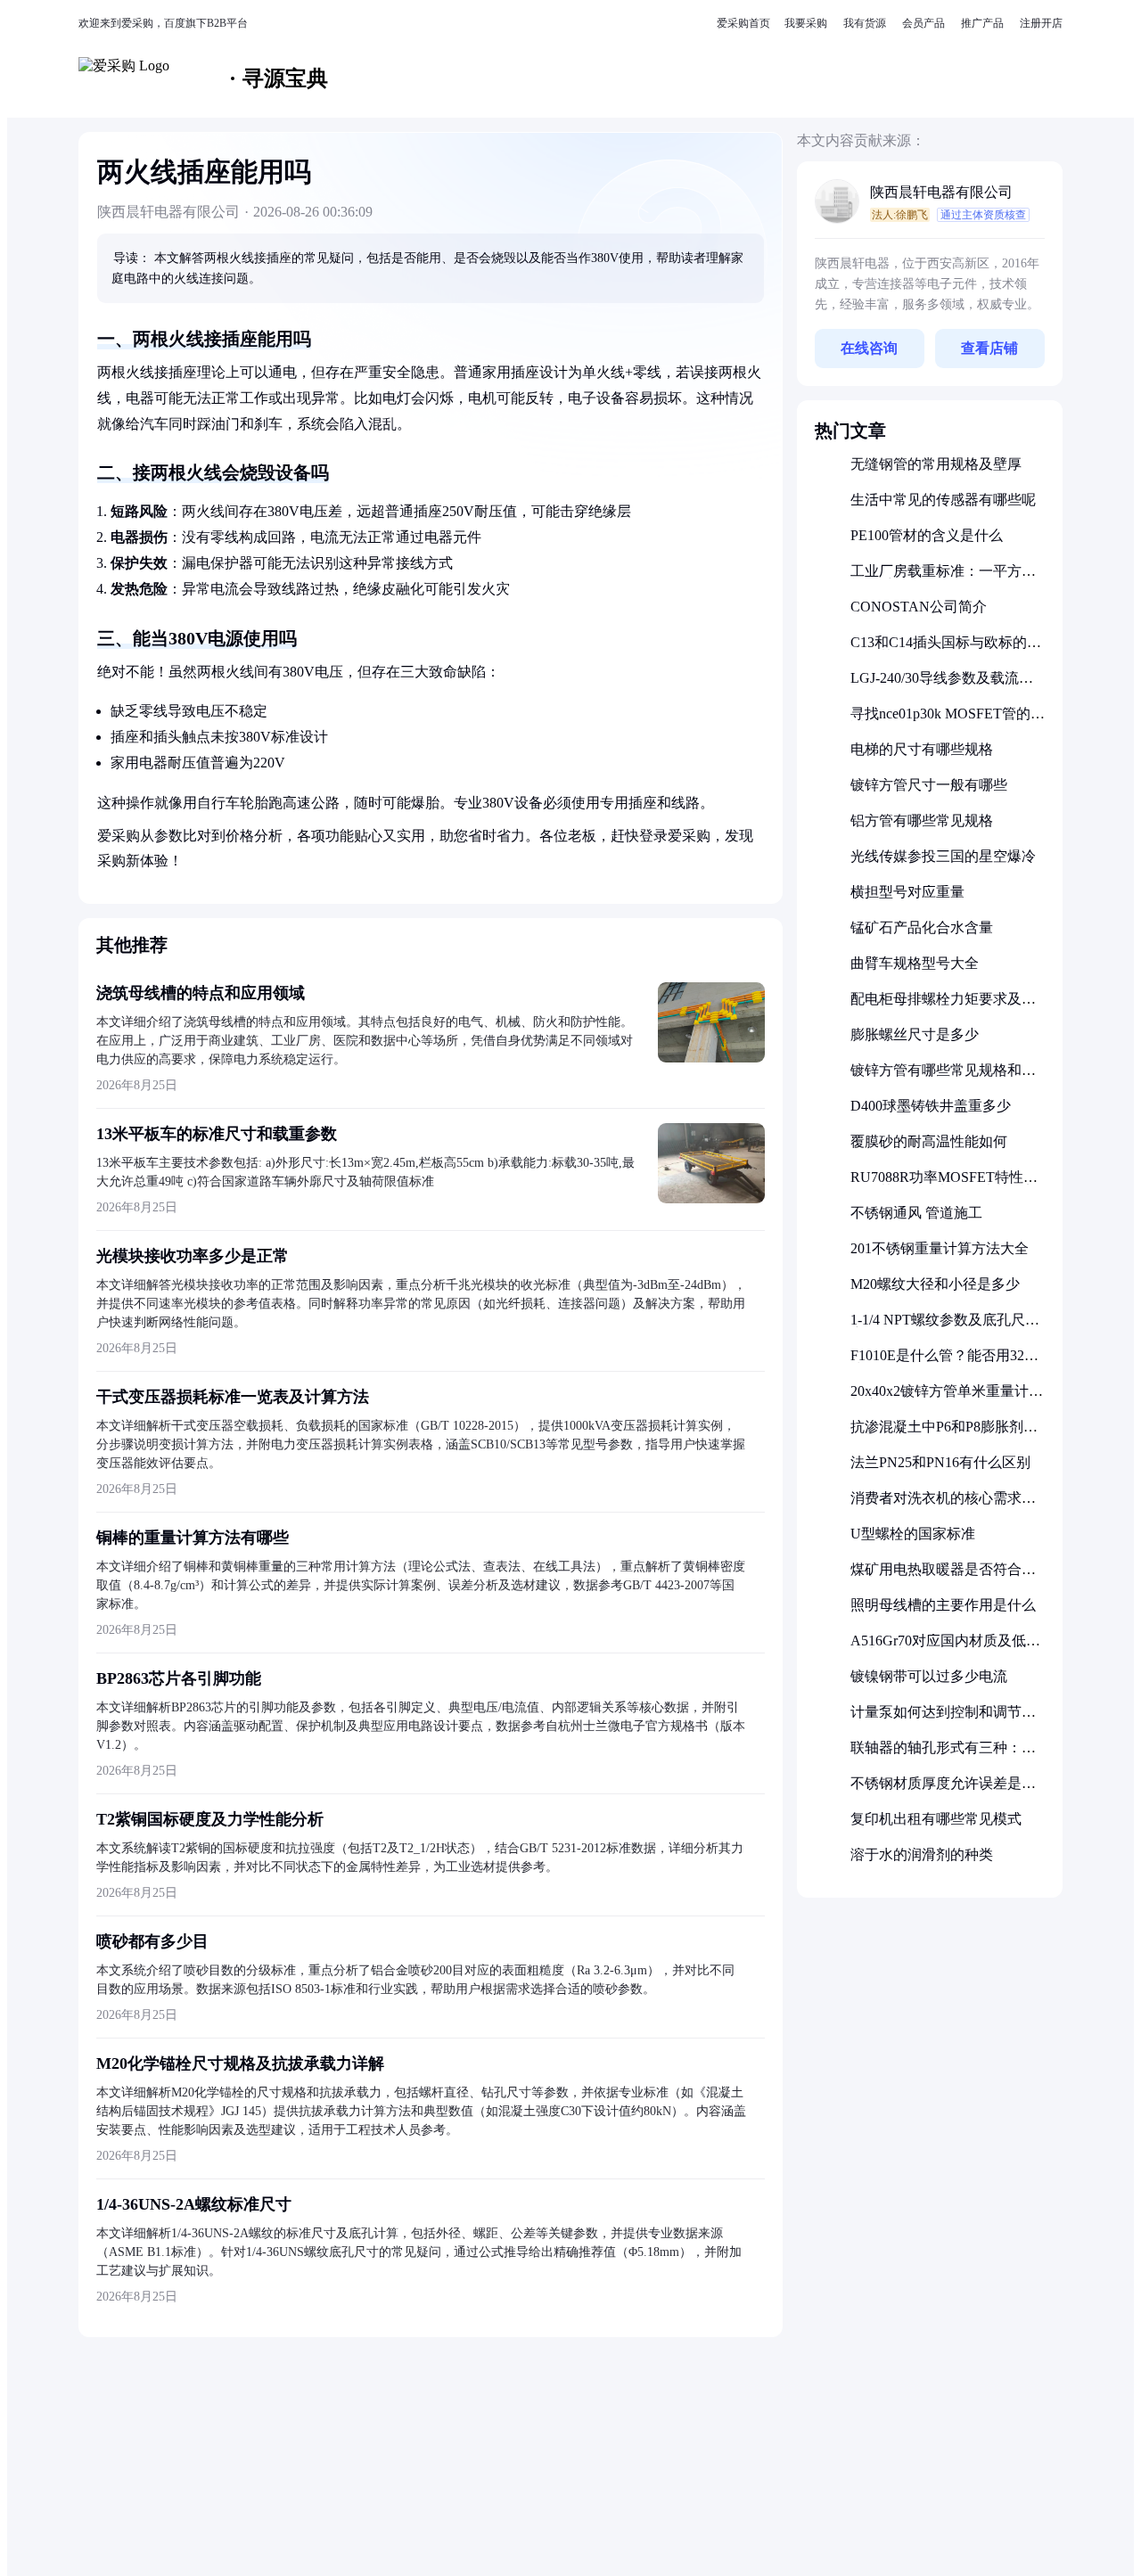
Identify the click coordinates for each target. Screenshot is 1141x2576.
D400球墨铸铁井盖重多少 (931, 1106)
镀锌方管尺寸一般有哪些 (929, 785)
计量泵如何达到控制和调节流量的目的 (943, 1719)
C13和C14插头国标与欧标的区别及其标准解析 (946, 649)
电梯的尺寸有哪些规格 (922, 749)
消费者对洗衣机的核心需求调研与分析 (943, 1505)
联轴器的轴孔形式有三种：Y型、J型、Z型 (941, 1755)
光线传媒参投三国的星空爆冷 (943, 856)
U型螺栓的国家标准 (913, 1534)
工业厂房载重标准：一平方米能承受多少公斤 (943, 578)
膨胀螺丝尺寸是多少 (915, 1034)
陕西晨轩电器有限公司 (941, 192)
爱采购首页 (743, 23)
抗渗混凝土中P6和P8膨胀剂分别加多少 (944, 1434)
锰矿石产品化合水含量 (922, 927)
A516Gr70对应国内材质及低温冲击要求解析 (945, 1648)
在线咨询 (869, 348)
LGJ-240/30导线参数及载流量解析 (942, 685)
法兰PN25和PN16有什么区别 (940, 1462)
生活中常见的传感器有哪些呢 (943, 500)
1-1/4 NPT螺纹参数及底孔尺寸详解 (945, 1327)
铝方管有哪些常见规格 (922, 820)
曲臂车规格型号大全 (915, 963)
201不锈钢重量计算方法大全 (940, 1248)
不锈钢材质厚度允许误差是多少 (943, 1790)
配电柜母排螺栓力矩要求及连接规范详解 (943, 1006)
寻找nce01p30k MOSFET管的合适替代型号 (948, 721)
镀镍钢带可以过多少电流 (929, 1676)
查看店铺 (989, 348)
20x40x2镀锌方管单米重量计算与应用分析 (947, 1398)
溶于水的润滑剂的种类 (922, 1854)
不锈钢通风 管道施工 (916, 1213)
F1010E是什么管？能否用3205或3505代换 (944, 1362)
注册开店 (1041, 23)
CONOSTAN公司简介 (919, 607)
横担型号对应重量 (907, 892)
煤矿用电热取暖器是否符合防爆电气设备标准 (943, 1576)
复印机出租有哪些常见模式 (936, 1819)
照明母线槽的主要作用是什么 (943, 1605)
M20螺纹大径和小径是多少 (935, 1284)
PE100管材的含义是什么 (927, 535)
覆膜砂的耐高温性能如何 (929, 1141)
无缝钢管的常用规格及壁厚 (936, 464)
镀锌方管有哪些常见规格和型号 (943, 1077)
